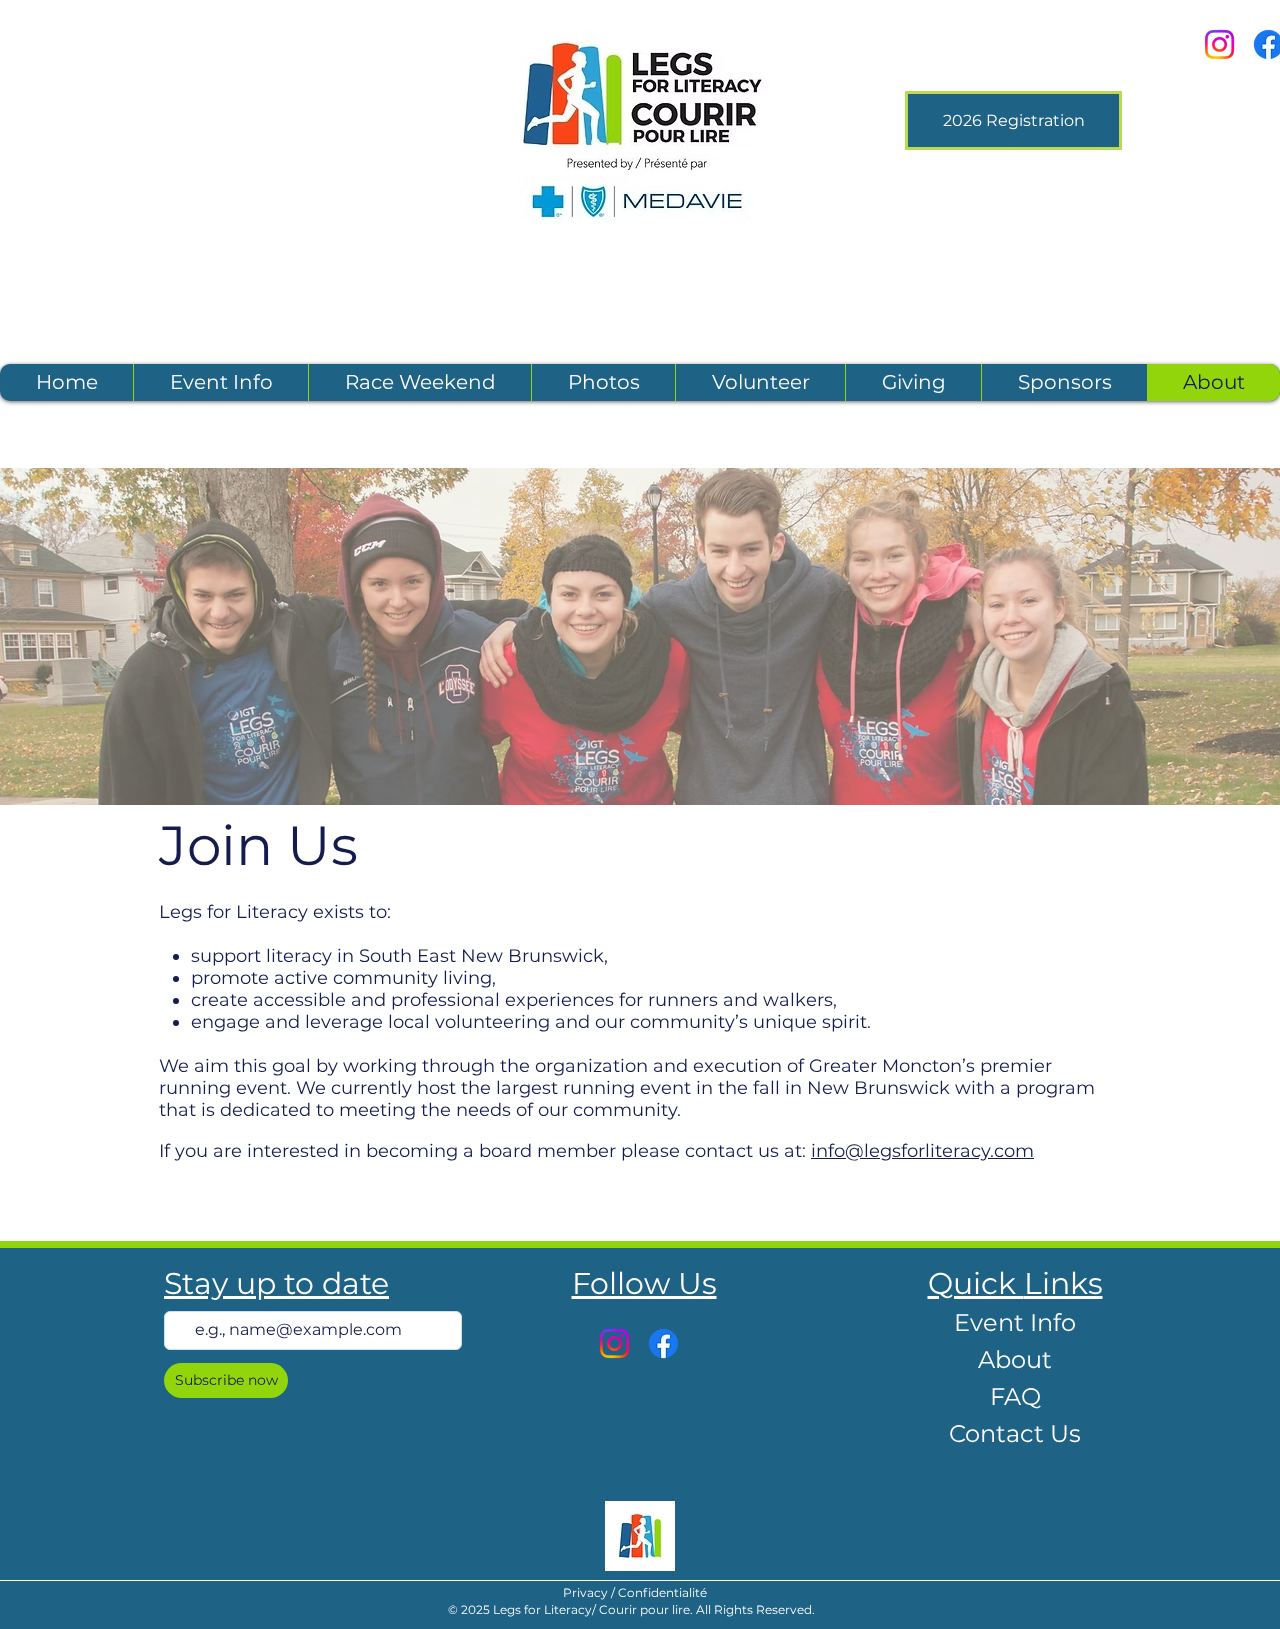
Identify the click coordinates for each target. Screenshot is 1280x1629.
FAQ (1015, 1396)
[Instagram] (1219, 44)
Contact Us (1015, 1433)
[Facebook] (663, 1343)
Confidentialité (662, 1592)
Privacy (587, 1592)
